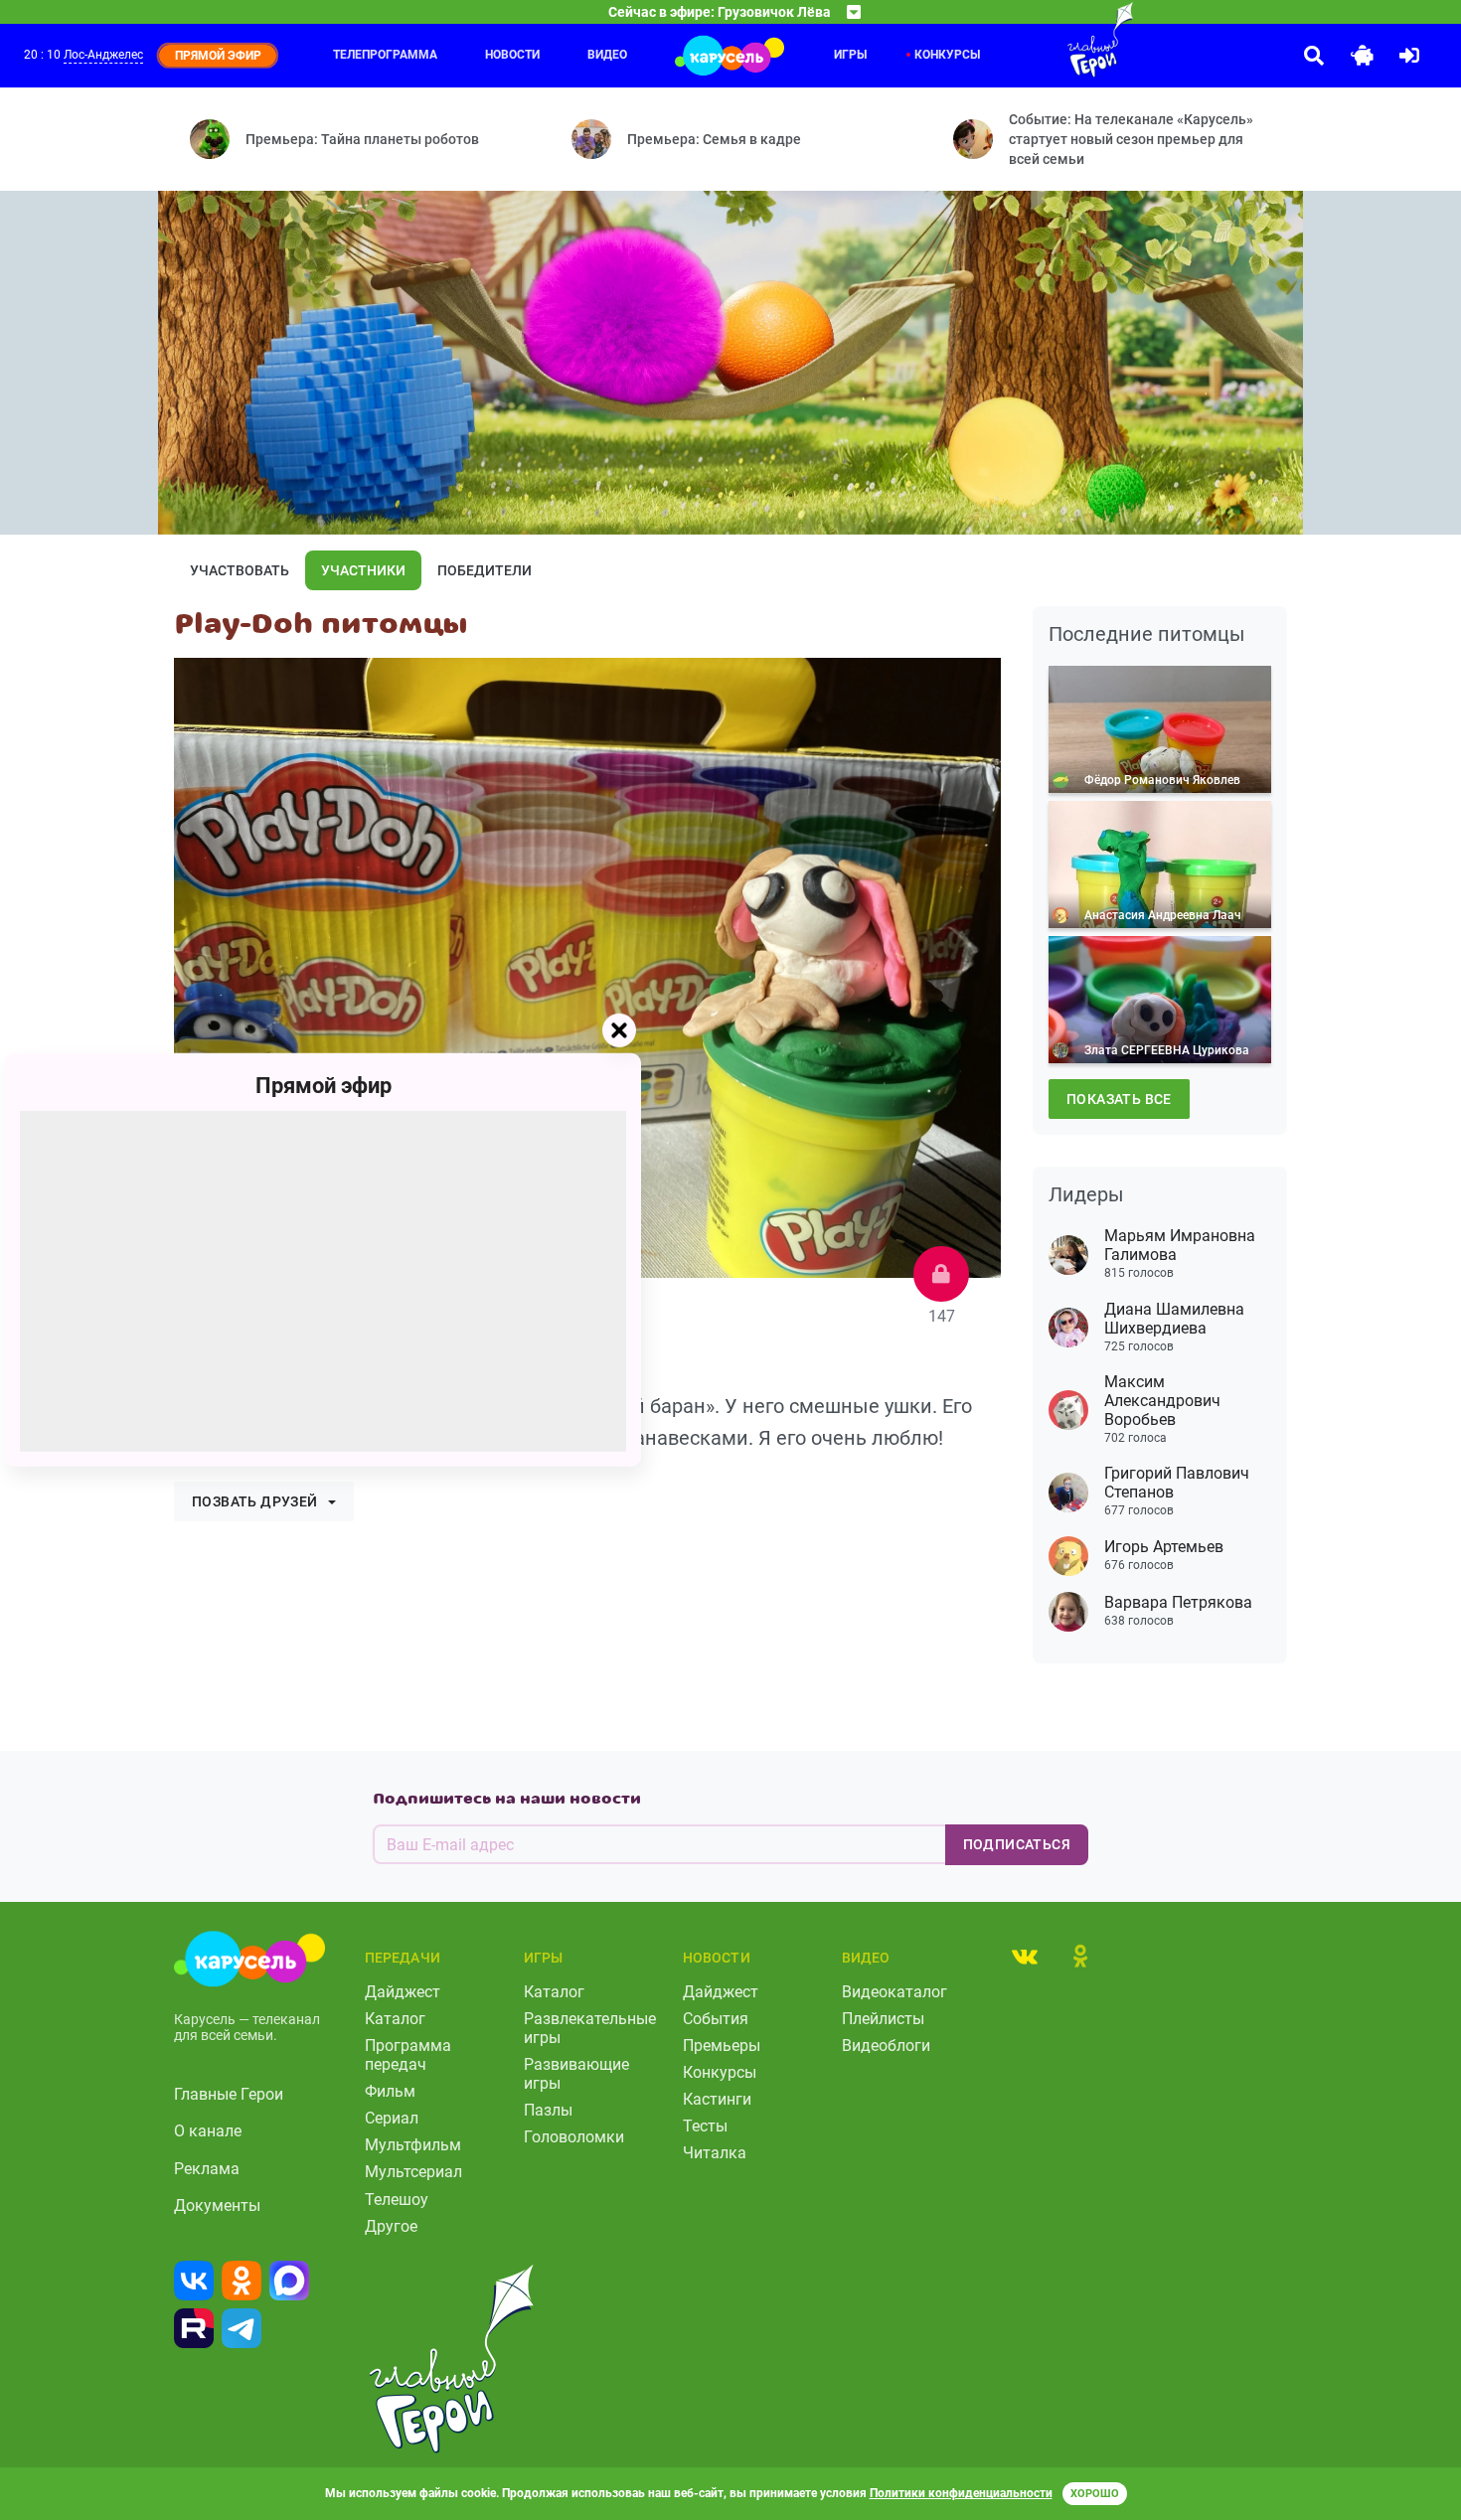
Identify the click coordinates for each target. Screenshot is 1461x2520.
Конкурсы (720, 2072)
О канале (208, 2131)
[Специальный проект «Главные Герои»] (1036, 40)
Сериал (392, 2118)
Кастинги (717, 2099)
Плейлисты (883, 2019)
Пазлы (548, 2110)
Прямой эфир (324, 1086)
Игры (850, 55)
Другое (391, 2226)
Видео (607, 55)
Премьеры (722, 2046)
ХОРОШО (1095, 2494)
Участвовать (240, 570)
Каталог (395, 2019)
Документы (217, 2205)
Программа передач (408, 2055)
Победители (485, 570)
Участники (363, 570)
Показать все (1119, 1099)
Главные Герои (229, 2094)
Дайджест (403, 1992)
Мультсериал (413, 2172)
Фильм (390, 2091)
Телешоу (397, 2200)
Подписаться (1017, 1844)
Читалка (715, 2153)
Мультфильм (413, 2145)
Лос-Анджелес (103, 55)
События (716, 2019)
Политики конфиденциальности (961, 2493)
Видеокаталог (894, 1992)
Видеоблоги (886, 2046)
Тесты (705, 2126)
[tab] (1025, 1956)
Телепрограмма (385, 55)
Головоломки (574, 2137)
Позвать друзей (255, 1501)
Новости (512, 55)
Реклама (207, 2169)
